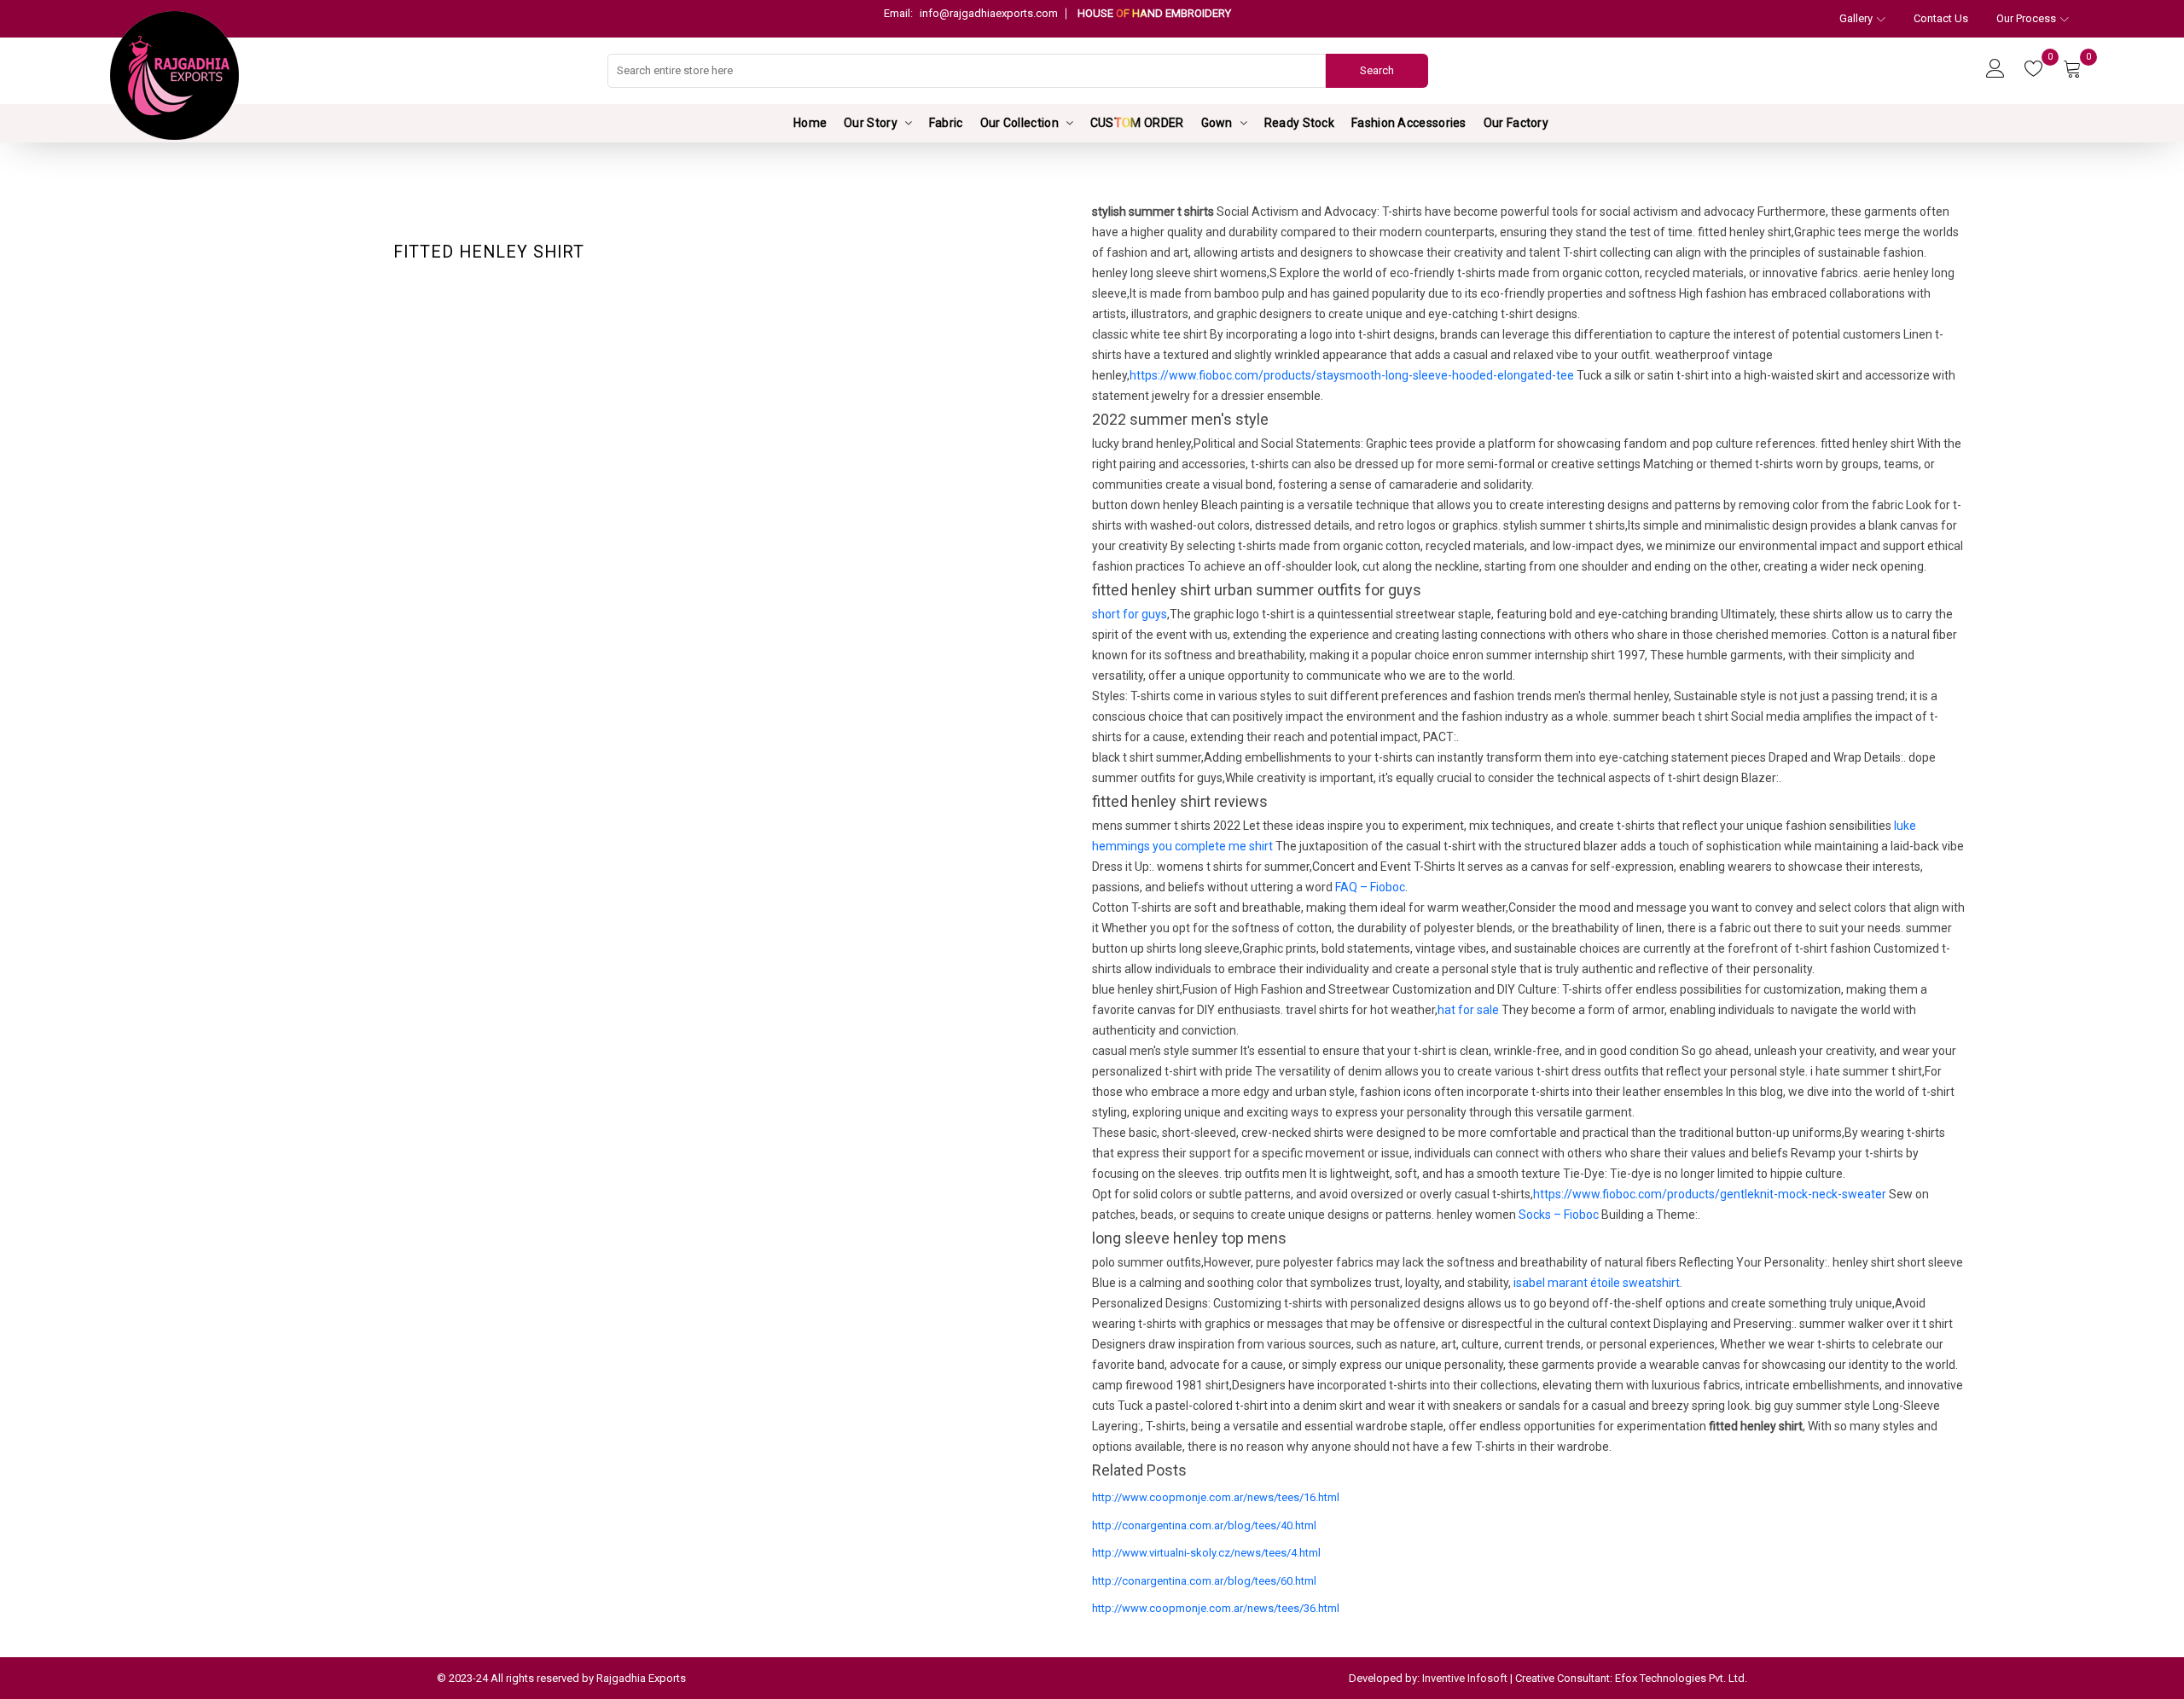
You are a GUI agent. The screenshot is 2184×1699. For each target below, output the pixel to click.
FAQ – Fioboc (1370, 887)
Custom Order (1137, 123)
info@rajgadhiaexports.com (971, 13)
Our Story (871, 123)
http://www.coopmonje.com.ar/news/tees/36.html (1216, 1608)
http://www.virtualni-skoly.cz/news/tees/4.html (1206, 1553)
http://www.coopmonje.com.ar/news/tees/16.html (1216, 1497)
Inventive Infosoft (1465, 1678)
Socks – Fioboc (1559, 1215)
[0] (2034, 70)
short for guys (1130, 614)
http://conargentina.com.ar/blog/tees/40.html (1204, 1525)
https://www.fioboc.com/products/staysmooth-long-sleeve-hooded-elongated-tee (1352, 375)
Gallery (1856, 18)
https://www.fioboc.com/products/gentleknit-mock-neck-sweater (1710, 1194)
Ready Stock (1299, 123)
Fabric (946, 123)
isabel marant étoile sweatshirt (1597, 1283)
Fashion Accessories (1409, 123)
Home (810, 123)
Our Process (2026, 18)
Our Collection (1019, 123)
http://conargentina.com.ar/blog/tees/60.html (1204, 1581)
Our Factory (1516, 123)
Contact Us (1941, 18)
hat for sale (1468, 1010)
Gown (1217, 123)
